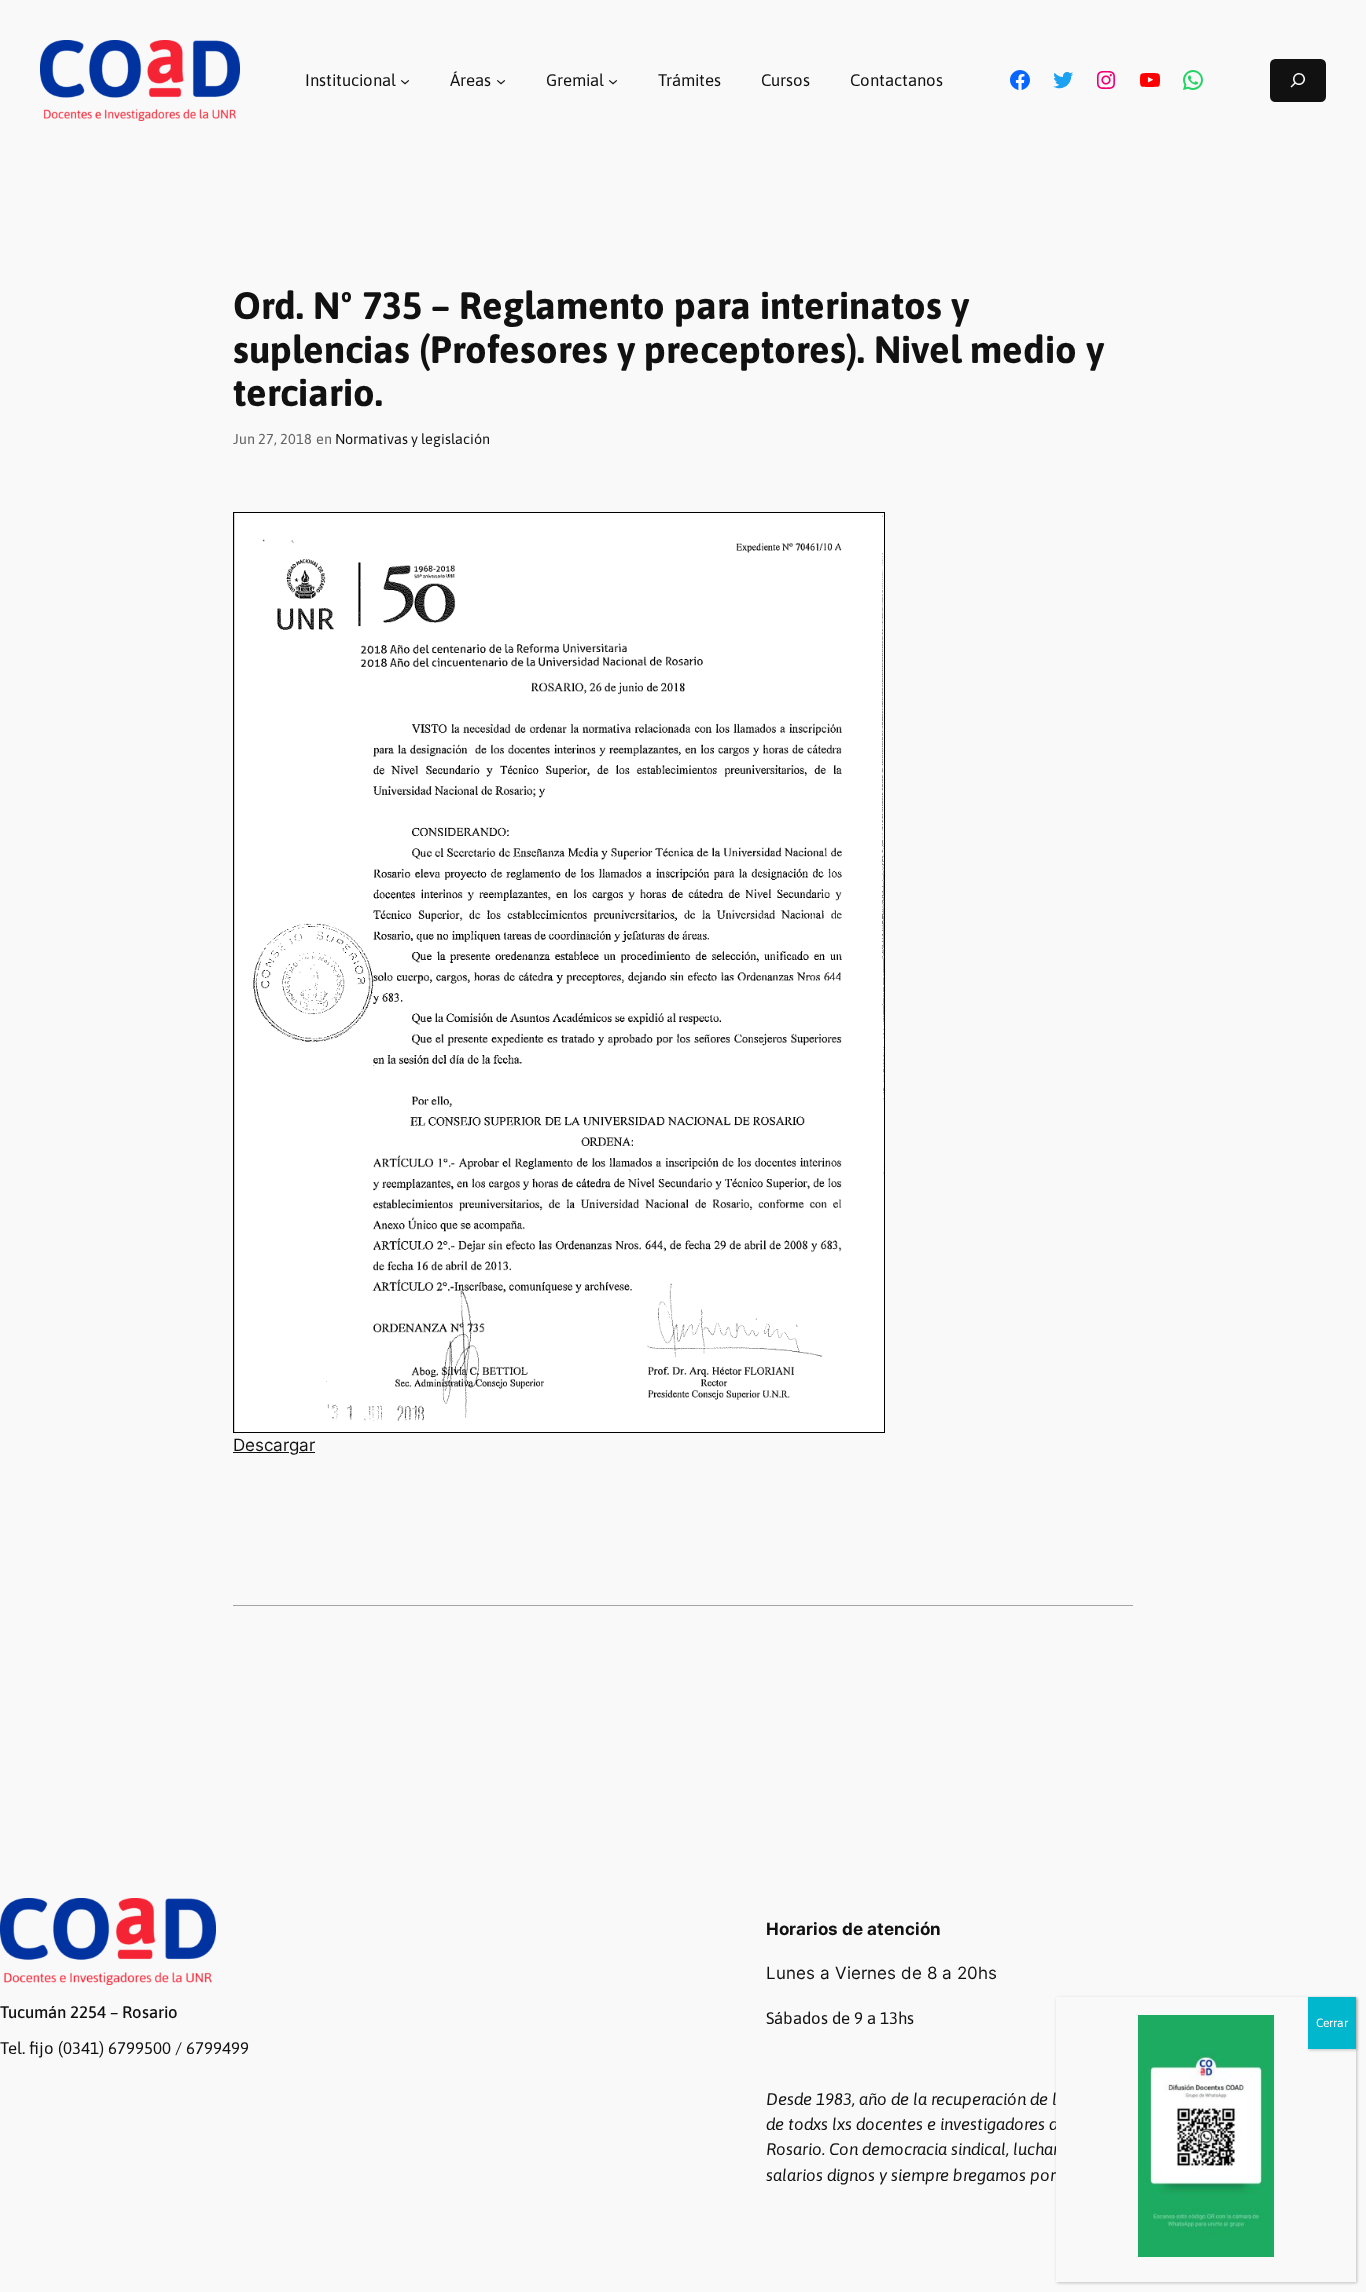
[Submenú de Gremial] (613, 80)
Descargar (274, 1445)
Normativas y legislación (412, 439)
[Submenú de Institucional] (405, 80)
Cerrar (1332, 2023)
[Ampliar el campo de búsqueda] (1298, 80)
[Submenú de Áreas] (501, 80)
